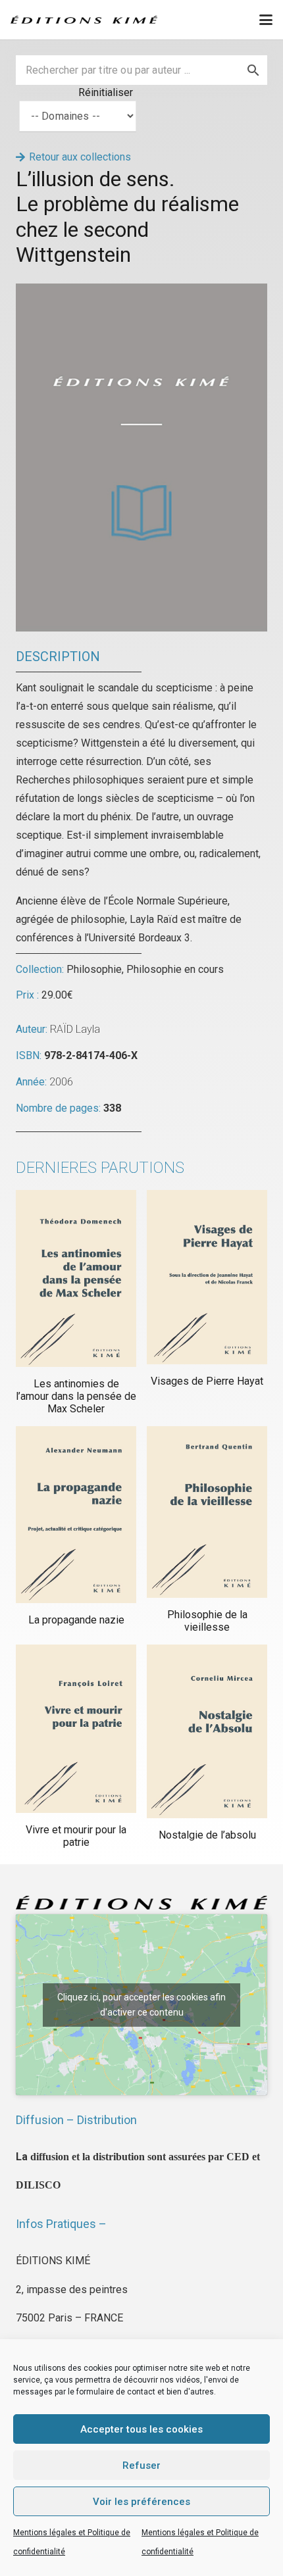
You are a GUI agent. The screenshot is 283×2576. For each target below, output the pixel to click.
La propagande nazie (76, 1620)
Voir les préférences (141, 2502)
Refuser (141, 2465)
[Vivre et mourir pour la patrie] (76, 1729)
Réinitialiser (106, 92)
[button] (266, 20)
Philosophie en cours (175, 969)
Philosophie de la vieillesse (207, 1621)
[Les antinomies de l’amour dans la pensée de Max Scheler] (76, 1278)
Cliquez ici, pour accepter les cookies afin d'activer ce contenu (141, 2005)
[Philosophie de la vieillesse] (207, 1512)
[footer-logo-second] (84, 20)
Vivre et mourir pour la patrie (76, 1836)
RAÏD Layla (75, 1029)
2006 (61, 1082)
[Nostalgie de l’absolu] (207, 1731)
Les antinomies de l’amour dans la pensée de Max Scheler (76, 1396)
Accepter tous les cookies (141, 2429)
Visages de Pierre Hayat (207, 1381)
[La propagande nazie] (76, 1515)
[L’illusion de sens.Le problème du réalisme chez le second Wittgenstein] (141, 292)
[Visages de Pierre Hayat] (207, 1277)
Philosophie (94, 969)
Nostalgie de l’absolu (207, 1835)
